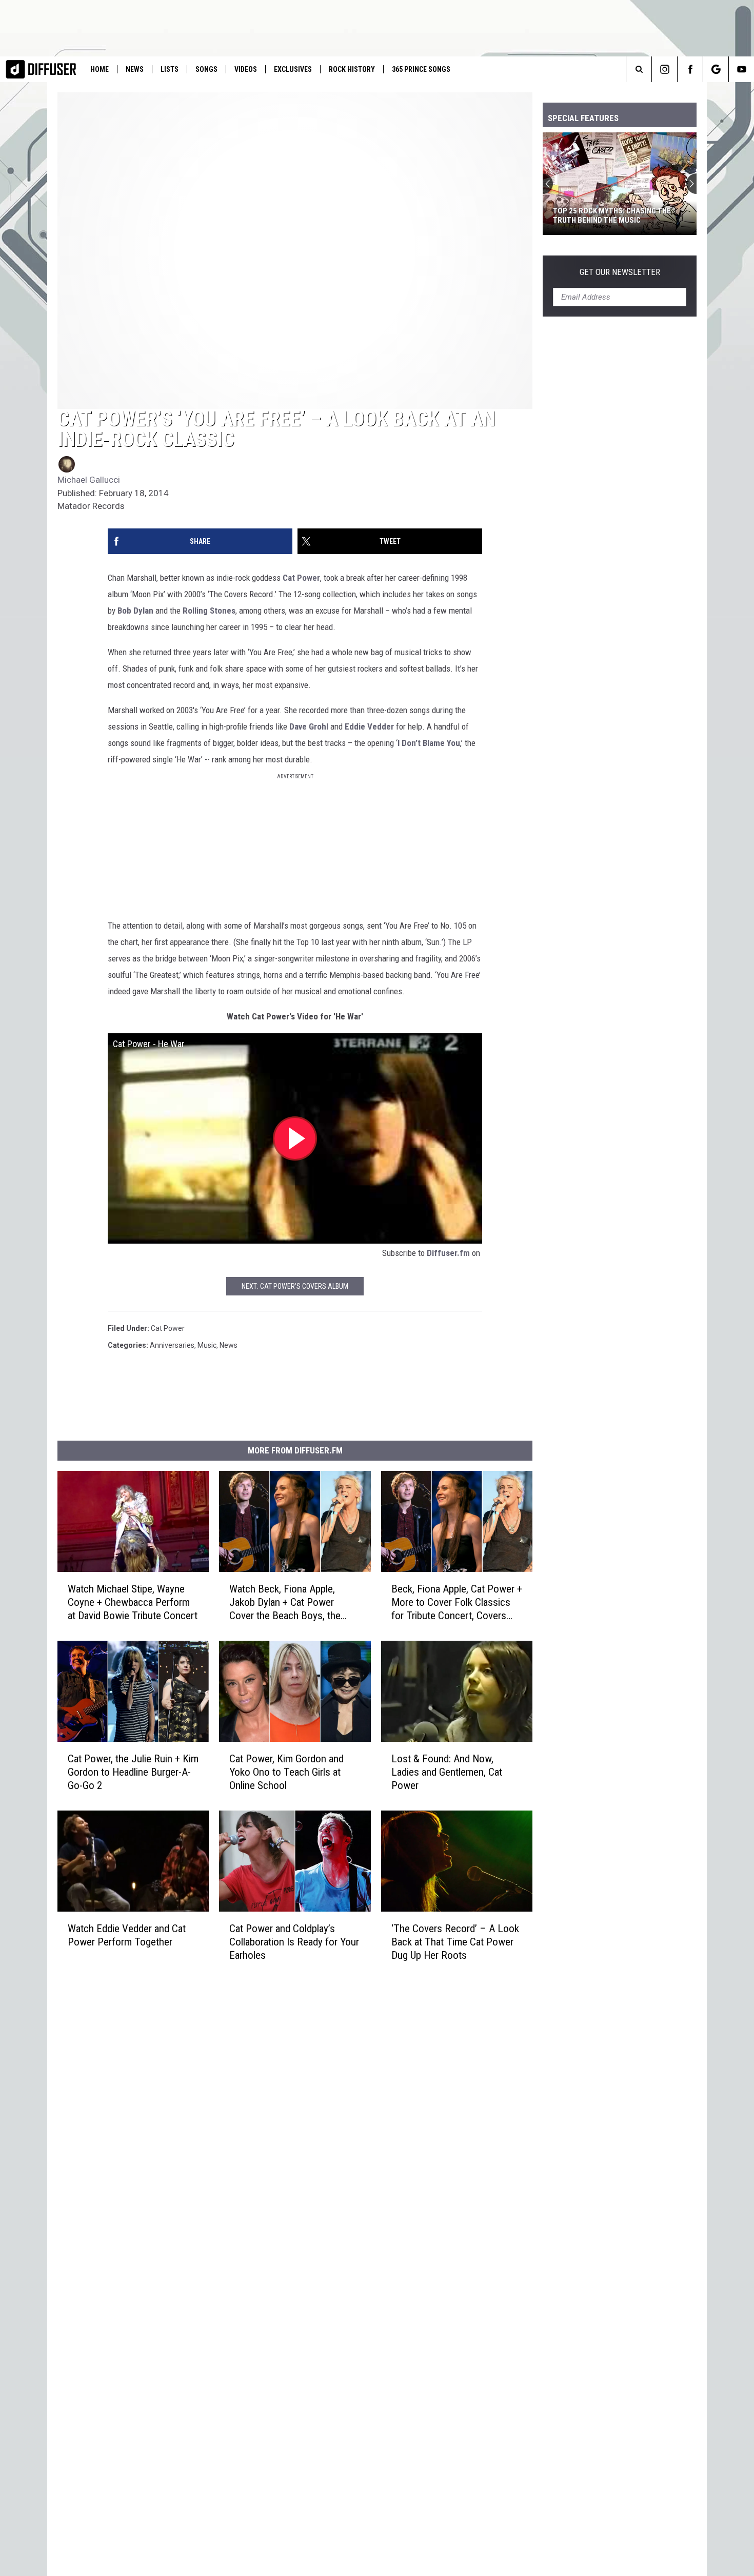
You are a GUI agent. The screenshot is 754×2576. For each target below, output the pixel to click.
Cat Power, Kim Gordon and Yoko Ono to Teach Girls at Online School (286, 1772)
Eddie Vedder (369, 726)
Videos (246, 69)
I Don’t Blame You (429, 743)
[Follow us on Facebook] (690, 69)
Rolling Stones (209, 611)
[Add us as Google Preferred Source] (716, 69)
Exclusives (293, 69)
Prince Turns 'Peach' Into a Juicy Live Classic (614, 215)
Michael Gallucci (89, 480)
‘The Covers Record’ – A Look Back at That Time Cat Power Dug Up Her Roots (455, 1941)
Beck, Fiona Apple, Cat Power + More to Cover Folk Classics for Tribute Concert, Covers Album (457, 1602)
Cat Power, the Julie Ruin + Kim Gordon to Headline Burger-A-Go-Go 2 (133, 1772)
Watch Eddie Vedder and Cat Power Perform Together (127, 1935)
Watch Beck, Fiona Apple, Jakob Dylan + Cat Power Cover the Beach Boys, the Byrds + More (285, 1602)
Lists (170, 69)
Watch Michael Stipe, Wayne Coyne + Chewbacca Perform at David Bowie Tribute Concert (133, 1602)
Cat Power (301, 578)
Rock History (352, 69)
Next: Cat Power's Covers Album (295, 1286)
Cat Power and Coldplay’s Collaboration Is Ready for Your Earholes (294, 1941)
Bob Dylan (135, 611)
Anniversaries (172, 1345)
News (135, 69)
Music (207, 1345)
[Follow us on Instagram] (664, 69)
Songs (206, 69)
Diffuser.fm (448, 1253)
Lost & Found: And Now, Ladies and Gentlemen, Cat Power (447, 1772)
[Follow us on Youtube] (741, 69)
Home (100, 69)
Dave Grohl (309, 726)
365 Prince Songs (421, 69)
